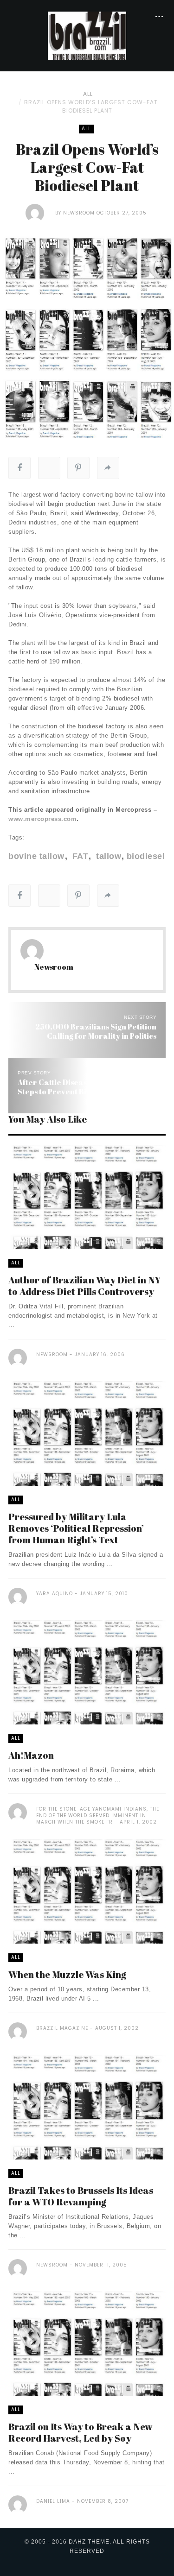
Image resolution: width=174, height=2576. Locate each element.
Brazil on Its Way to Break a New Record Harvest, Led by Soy (81, 2432)
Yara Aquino (55, 1594)
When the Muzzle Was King (67, 1974)
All (88, 94)
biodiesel (146, 856)
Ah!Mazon (31, 1755)
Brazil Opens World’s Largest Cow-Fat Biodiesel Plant (91, 106)
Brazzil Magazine (62, 2028)
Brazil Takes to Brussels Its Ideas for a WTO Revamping (81, 2196)
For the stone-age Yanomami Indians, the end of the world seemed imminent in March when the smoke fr (98, 1815)
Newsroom (79, 213)
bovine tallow (36, 856)
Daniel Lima (53, 2501)
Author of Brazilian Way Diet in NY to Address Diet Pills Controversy (84, 1286)
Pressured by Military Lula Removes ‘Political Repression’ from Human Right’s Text (76, 1528)
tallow (107, 856)
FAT (79, 856)
